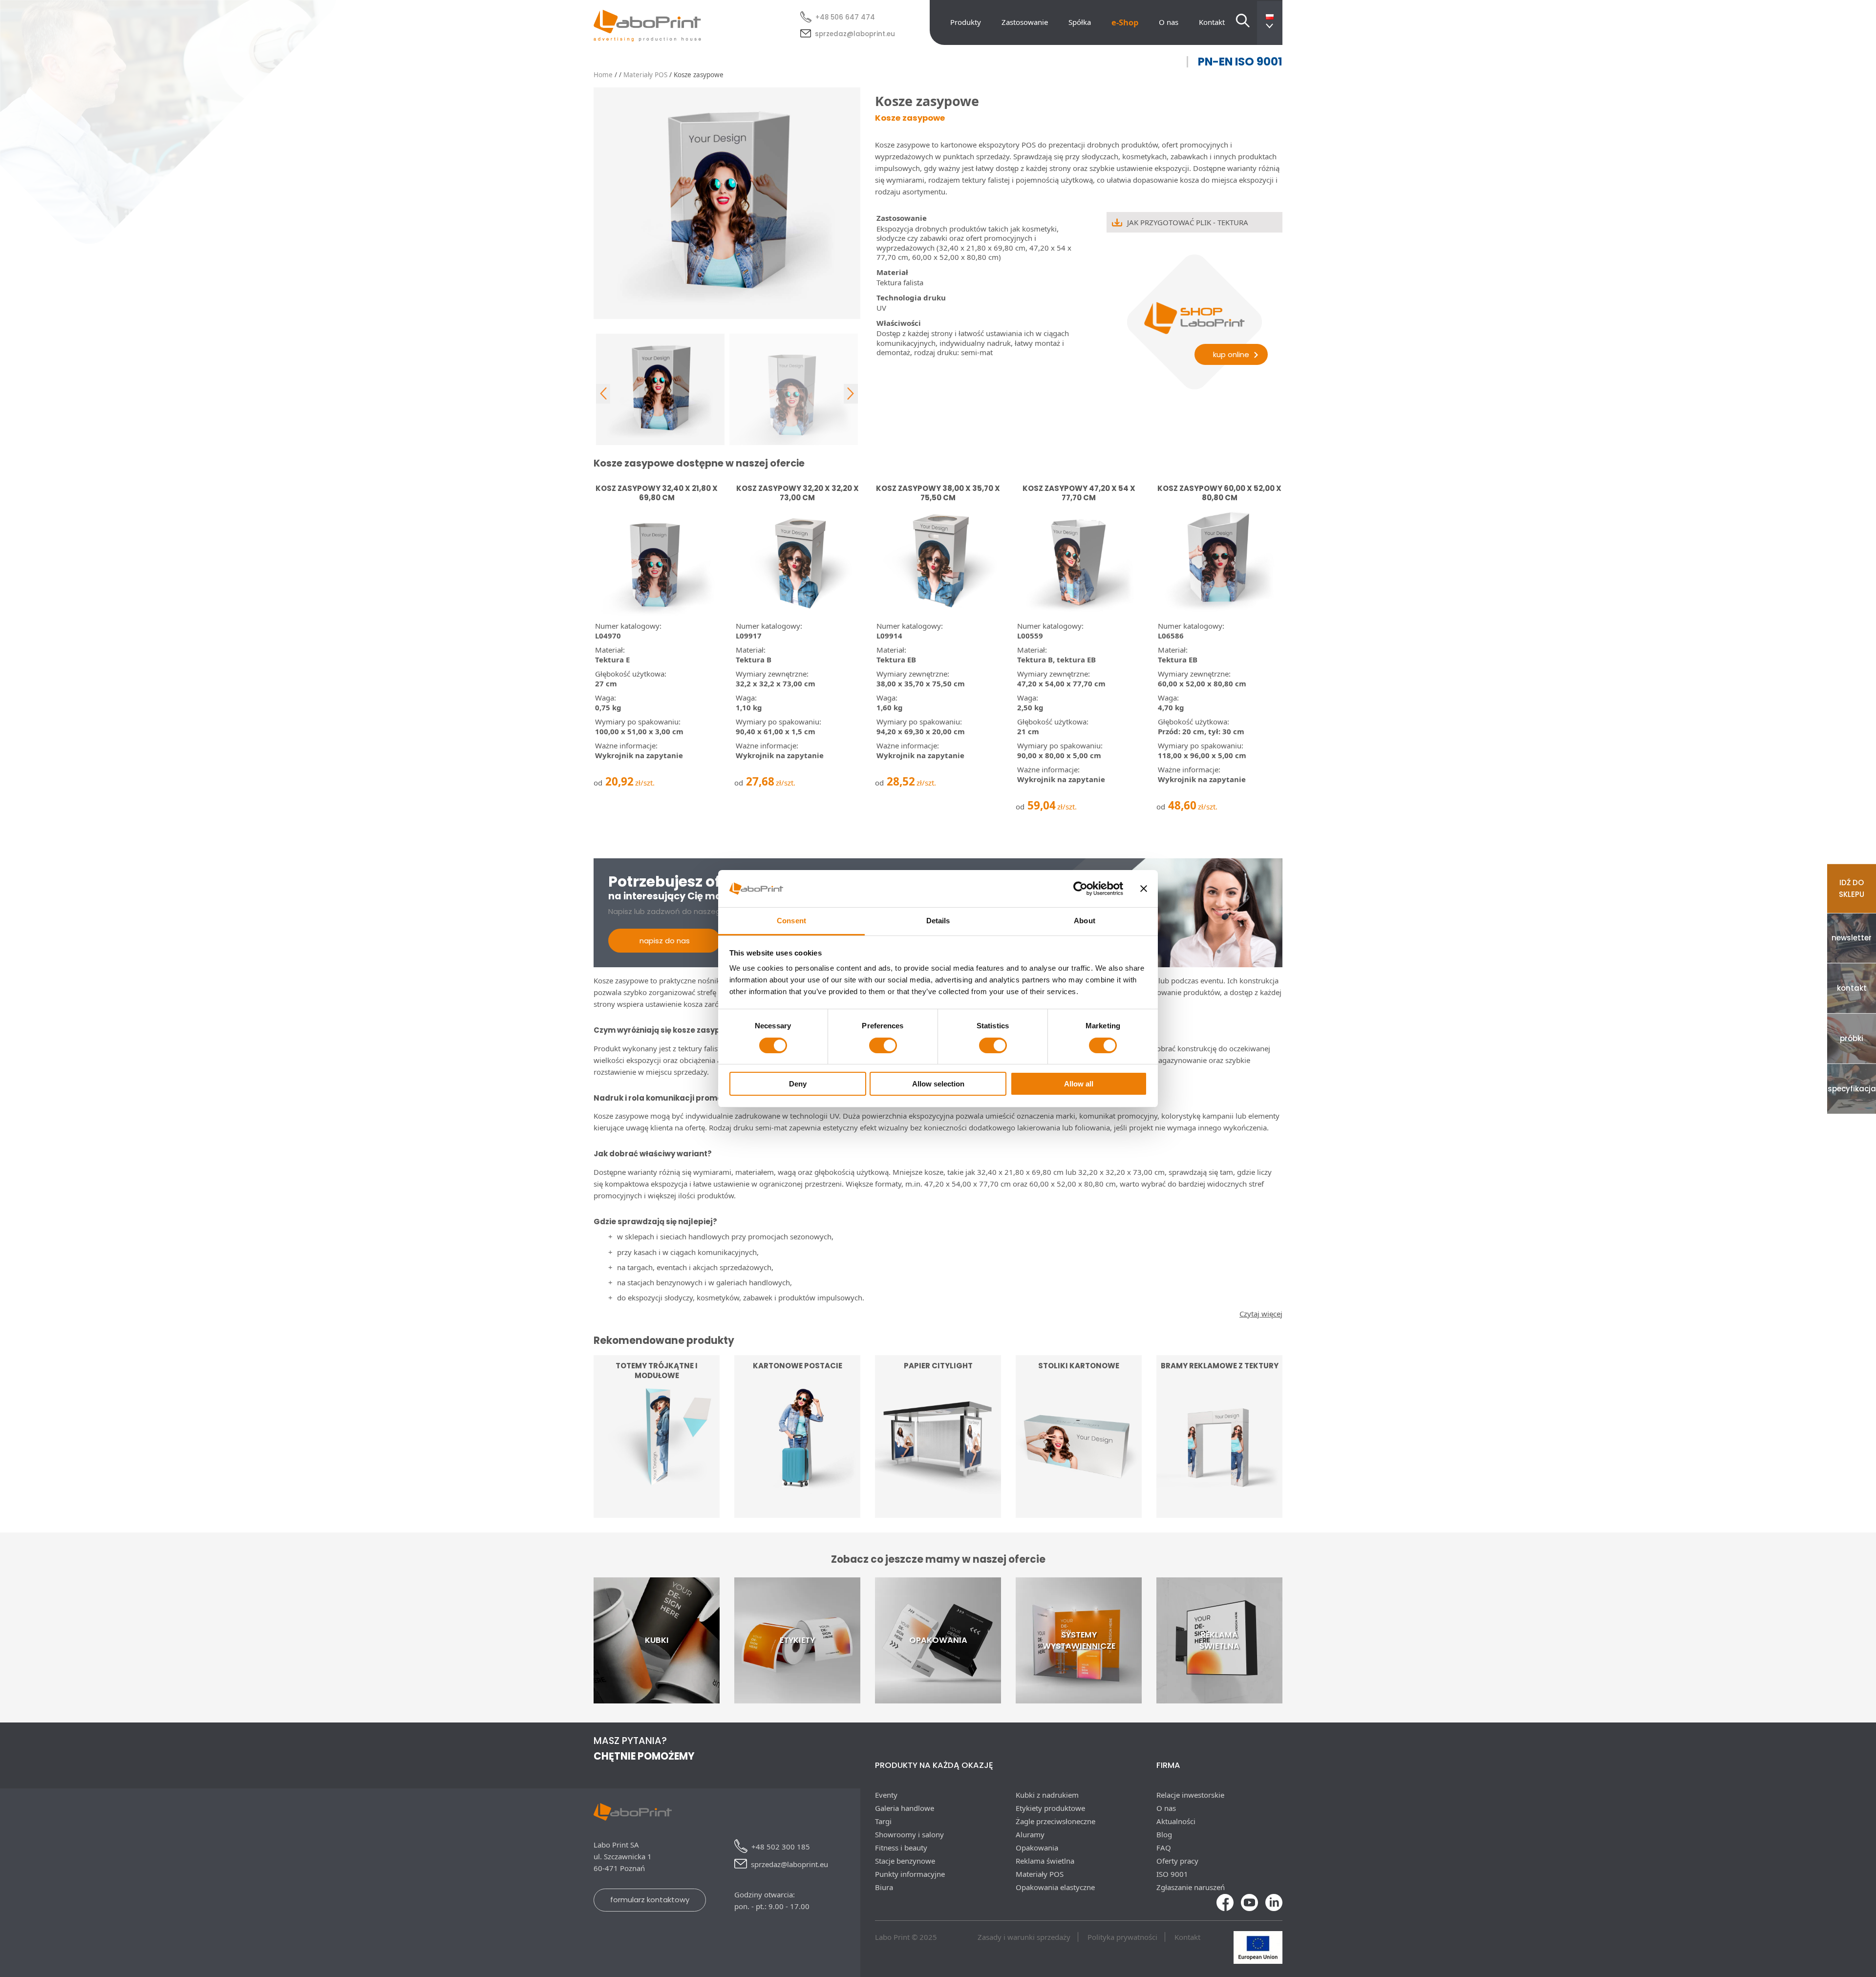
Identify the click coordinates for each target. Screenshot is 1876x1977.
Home (603, 75)
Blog (1164, 1834)
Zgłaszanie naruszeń (1191, 1887)
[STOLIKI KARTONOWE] (1079, 1510)
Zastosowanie (1025, 22)
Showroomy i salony (909, 1834)
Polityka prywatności (1122, 1937)
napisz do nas (665, 941)
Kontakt (1212, 22)
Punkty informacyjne (910, 1874)
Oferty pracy (1177, 1861)
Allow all (1079, 1084)
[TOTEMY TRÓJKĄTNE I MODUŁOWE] (657, 1512)
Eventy (886, 1795)
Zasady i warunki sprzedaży (1024, 1937)
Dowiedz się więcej (938, 1490)
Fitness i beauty (901, 1848)
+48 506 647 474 (845, 17)
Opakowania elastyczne (1055, 1887)
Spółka (1080, 22)
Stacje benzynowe (905, 1861)
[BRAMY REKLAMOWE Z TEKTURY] (1219, 1512)
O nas (1169, 22)
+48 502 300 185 (781, 1847)
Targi (883, 1821)
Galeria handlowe (905, 1808)
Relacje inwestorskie (1190, 1795)
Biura (884, 1887)
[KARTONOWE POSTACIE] (797, 1512)
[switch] (883, 1045)
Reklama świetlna (1045, 1861)
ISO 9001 (1172, 1874)
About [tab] (1085, 921)
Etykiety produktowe (1050, 1808)
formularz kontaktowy (650, 1900)
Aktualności (1176, 1821)
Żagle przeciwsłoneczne (1055, 1821)
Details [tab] (938, 921)
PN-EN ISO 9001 (1240, 62)
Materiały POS (645, 75)
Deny (798, 1084)
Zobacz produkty (657, 1490)
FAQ (1164, 1848)
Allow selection (938, 1084)
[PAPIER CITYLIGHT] (938, 1512)
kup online (1231, 354)
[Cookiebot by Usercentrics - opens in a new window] (1080, 889)
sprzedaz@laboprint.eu (855, 34)
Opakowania (1037, 1848)
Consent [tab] (791, 921)
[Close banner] (1144, 889)
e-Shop (1125, 22)
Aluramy (1030, 1834)
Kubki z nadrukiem (1047, 1795)
